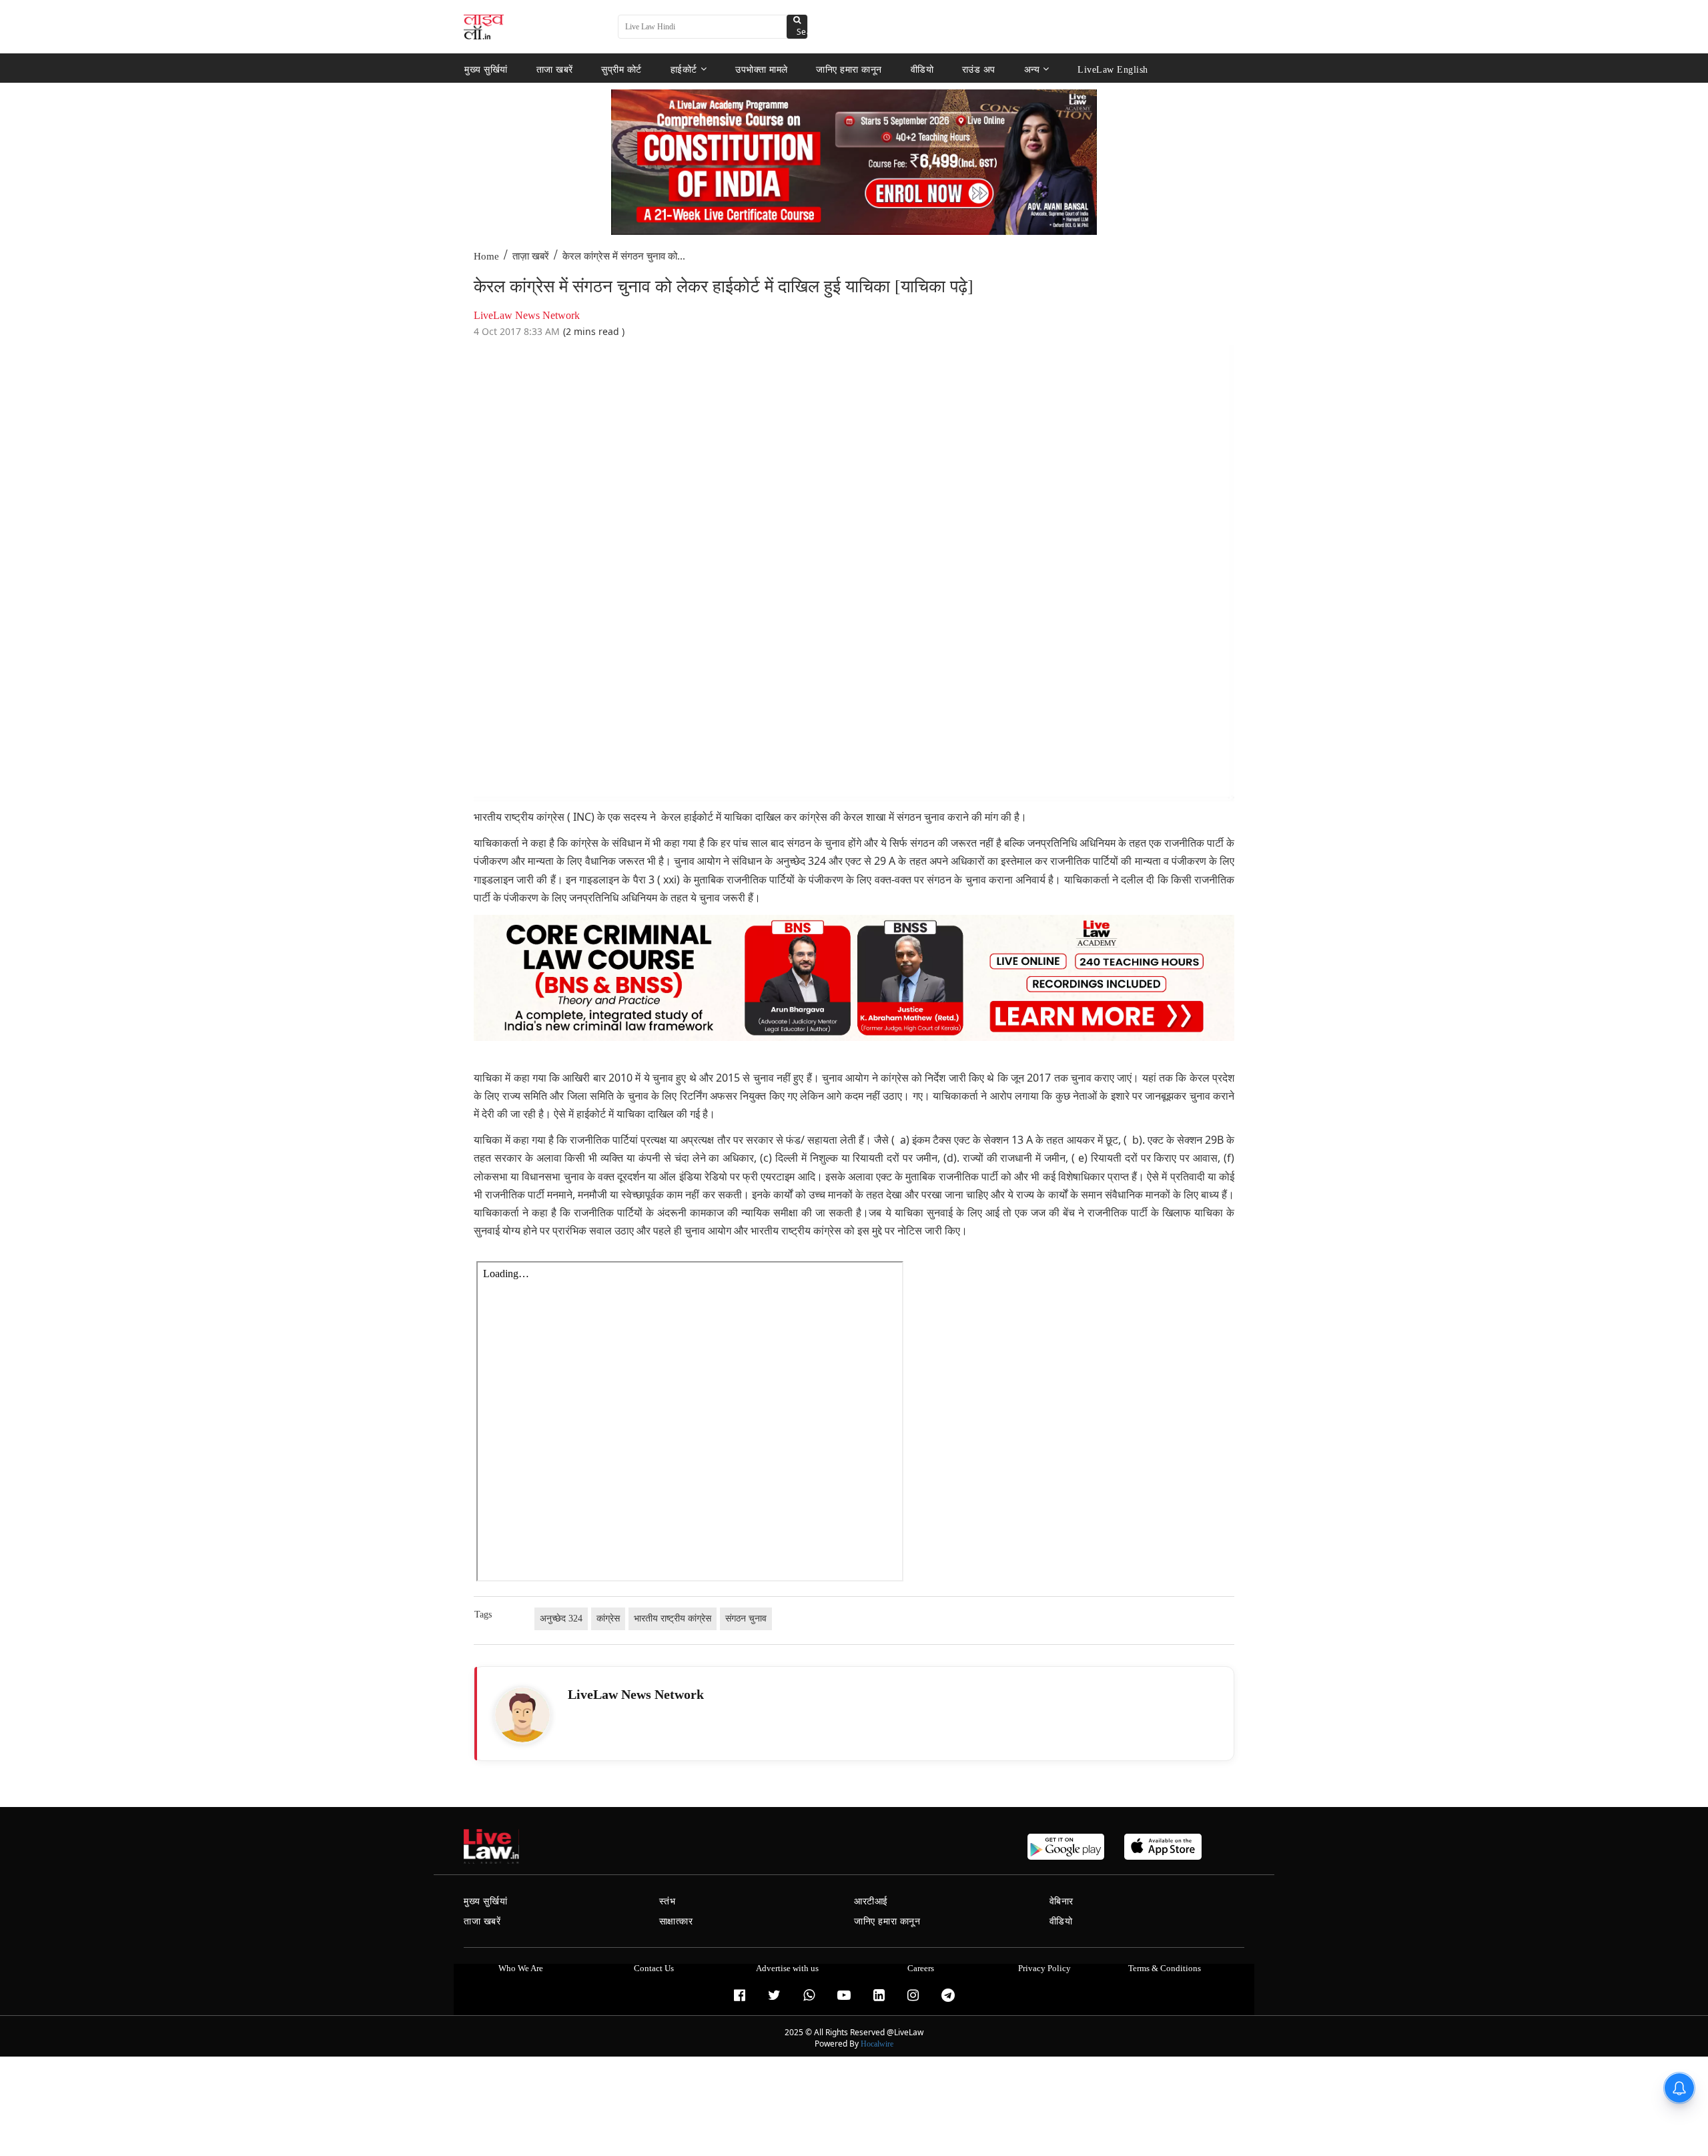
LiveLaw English (1113, 69)
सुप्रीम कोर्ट (621, 69)
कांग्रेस (608, 1619)
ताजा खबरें (555, 69)
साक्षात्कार (676, 1921)
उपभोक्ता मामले (762, 69)
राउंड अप (979, 69)
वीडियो (922, 69)
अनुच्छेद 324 (561, 1619)
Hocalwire (877, 2044)
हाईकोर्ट (684, 69)
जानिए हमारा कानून (849, 69)
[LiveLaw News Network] (522, 1715)
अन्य (1032, 69)
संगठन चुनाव (746, 1619)
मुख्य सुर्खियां (486, 69)
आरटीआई (871, 1901)
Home (486, 256)
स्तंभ (668, 1901)
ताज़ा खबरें (531, 256)
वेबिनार (1061, 1901)
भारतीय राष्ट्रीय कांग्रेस (673, 1619)
